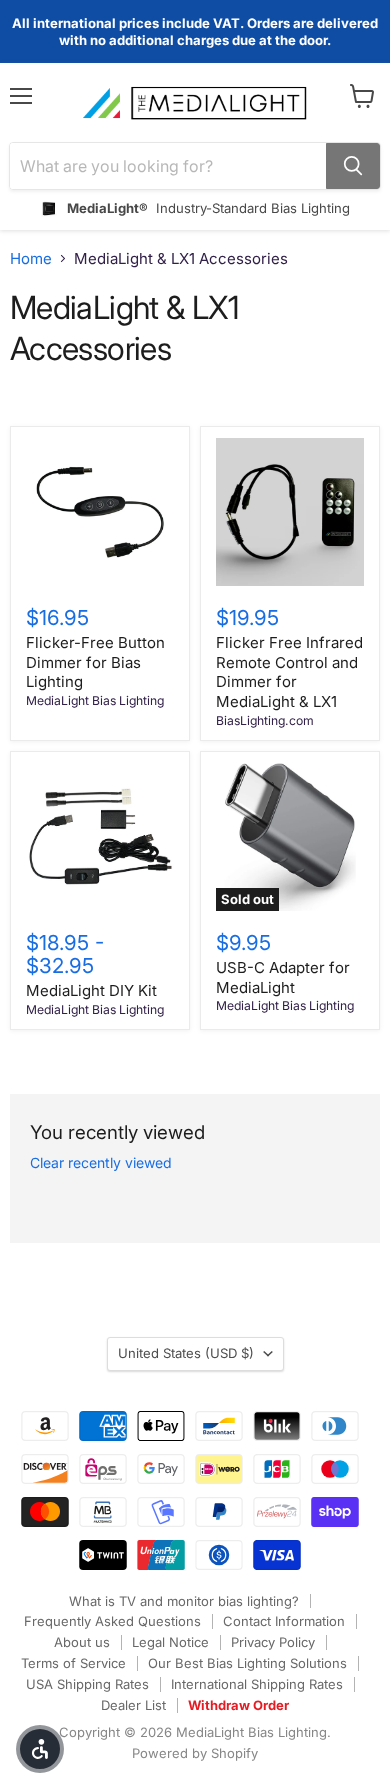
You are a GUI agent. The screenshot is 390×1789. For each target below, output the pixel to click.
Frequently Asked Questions (112, 1621)
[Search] (353, 166)
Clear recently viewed (101, 1163)
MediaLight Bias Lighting (95, 700)
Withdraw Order (238, 1705)
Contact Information (284, 1621)
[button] (40, 1749)
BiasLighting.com (265, 720)
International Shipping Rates (257, 1684)
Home (31, 258)
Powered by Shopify (195, 1753)
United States (186, 1353)
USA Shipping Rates (87, 1684)
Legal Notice (170, 1642)
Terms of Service (73, 1663)
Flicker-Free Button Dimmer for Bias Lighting (95, 662)
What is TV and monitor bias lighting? (184, 1601)
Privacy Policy (273, 1642)
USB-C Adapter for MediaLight (283, 977)
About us (82, 1642)
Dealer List (133, 1705)
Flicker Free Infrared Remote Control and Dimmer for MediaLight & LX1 (289, 672)
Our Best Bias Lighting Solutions (247, 1663)
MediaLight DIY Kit (91, 990)
